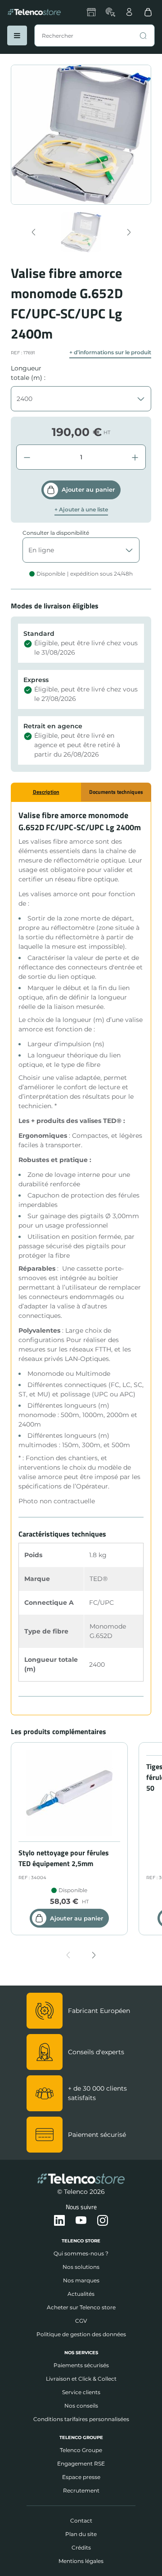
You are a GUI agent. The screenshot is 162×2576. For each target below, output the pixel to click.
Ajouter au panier (88, 489)
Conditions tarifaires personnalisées (81, 2419)
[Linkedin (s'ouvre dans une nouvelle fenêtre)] (59, 2221)
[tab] (46, 792)
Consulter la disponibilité (56, 533)
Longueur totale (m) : (28, 373)
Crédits (81, 2547)
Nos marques (81, 2280)
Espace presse (81, 2477)
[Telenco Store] (34, 12)
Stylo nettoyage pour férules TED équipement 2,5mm (64, 1858)
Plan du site (81, 2534)
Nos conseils (81, 2406)
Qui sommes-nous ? (81, 2253)
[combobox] (94, 35)
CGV (81, 2321)
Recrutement (81, 2490)
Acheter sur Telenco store (81, 2307)
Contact (81, 2521)
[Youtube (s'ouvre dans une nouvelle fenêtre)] (81, 2221)
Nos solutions (81, 2267)
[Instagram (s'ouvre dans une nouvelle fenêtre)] (103, 2221)
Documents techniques (116, 792)
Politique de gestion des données (81, 2334)
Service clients (81, 2392)
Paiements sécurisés (81, 2365)
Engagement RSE (81, 2464)
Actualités (81, 2294)
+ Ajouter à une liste (81, 510)
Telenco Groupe (81, 2450)
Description (46, 792)
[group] (81, 232)
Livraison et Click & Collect (81, 2379)
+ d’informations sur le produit (110, 352)
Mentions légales (81, 2561)
